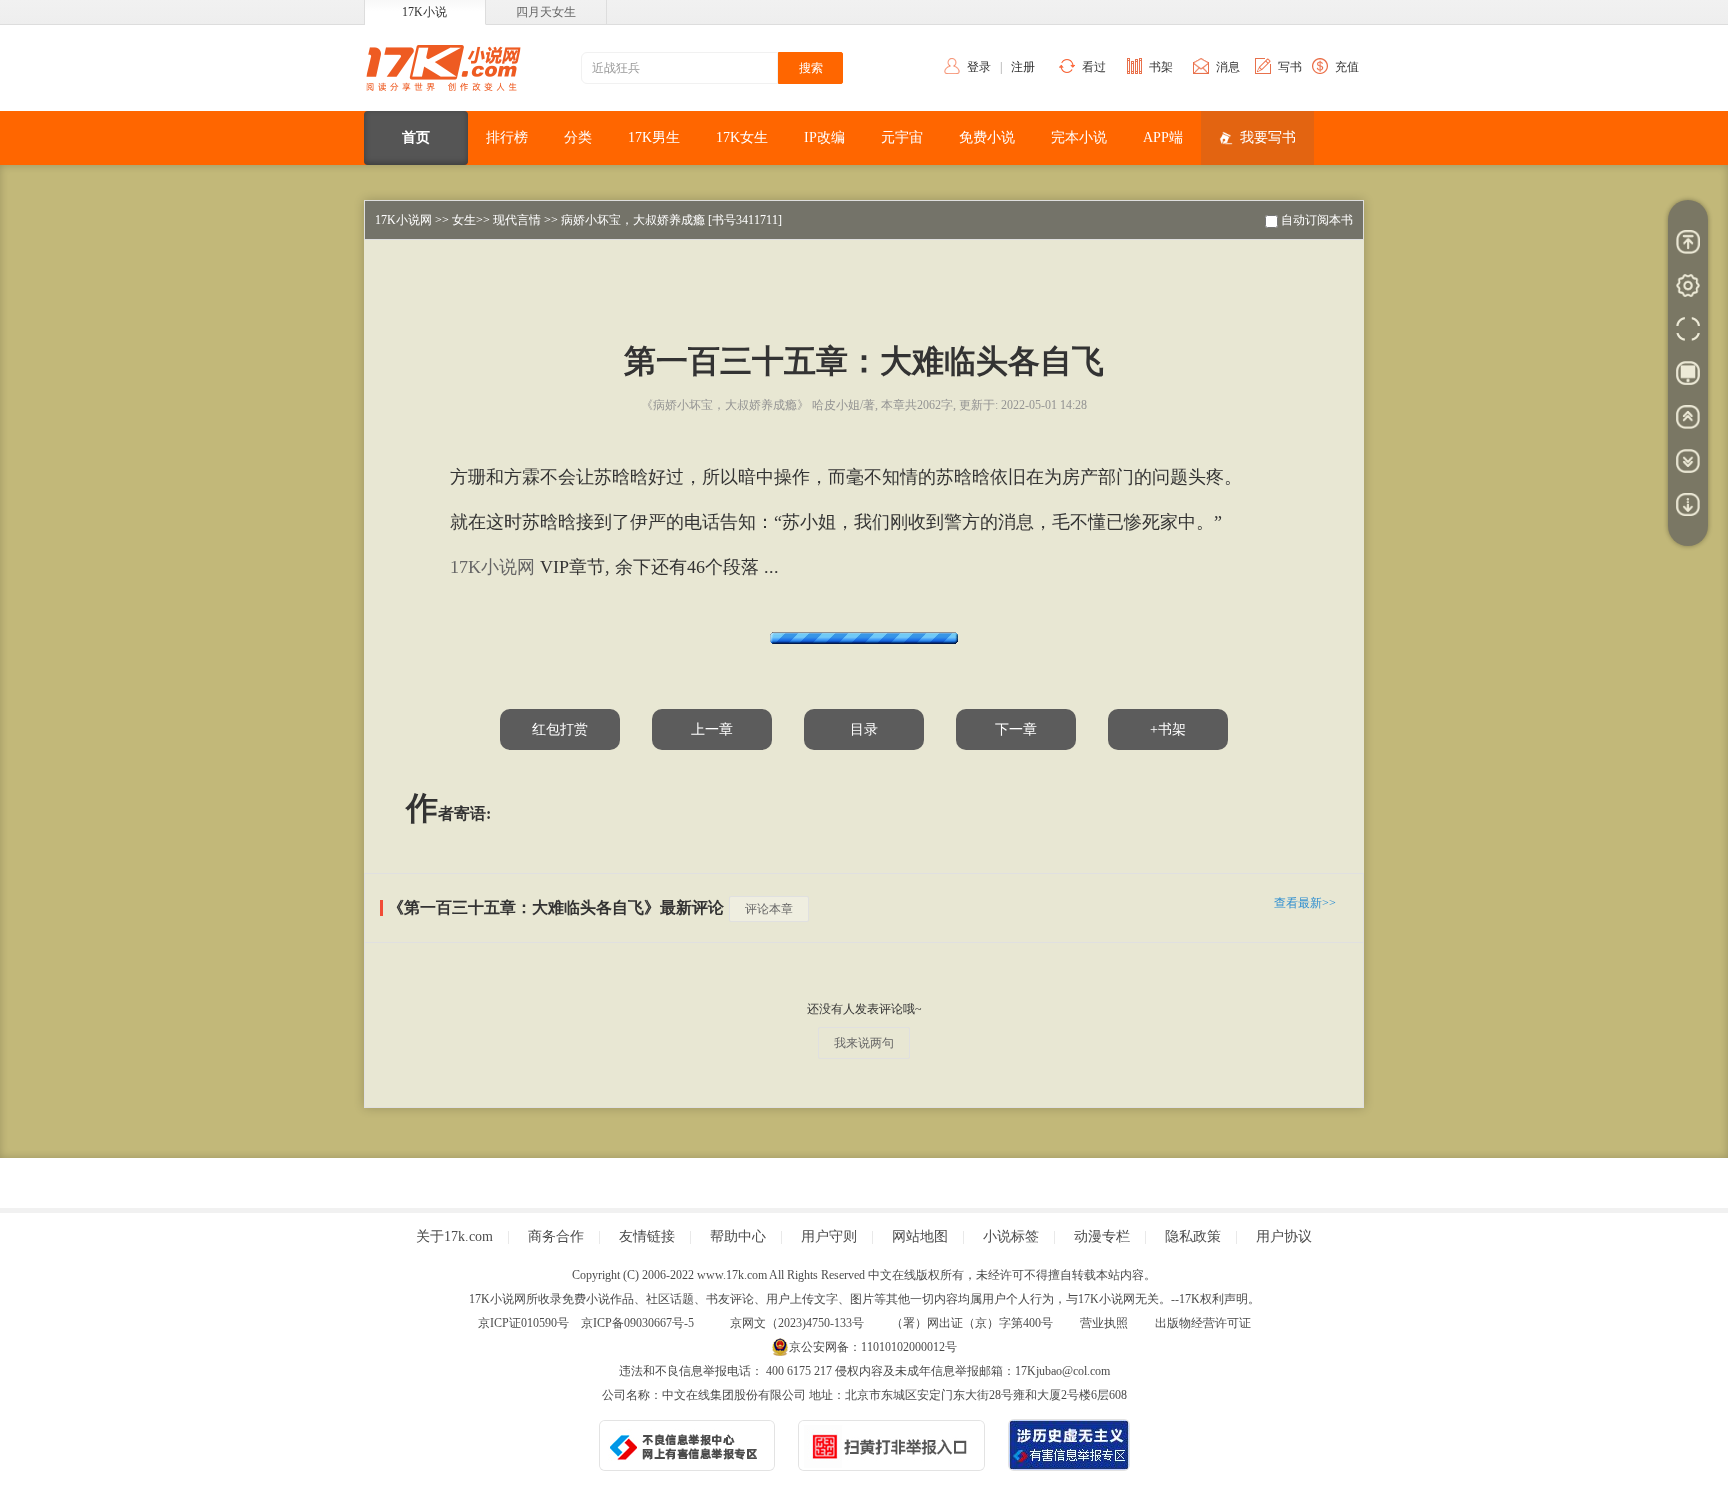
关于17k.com (454, 1236)
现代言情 (517, 220)
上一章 (712, 729)
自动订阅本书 (1317, 220)
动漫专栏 (1102, 1236)
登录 (979, 67)
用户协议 (1284, 1236)
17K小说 (424, 12)
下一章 (1016, 729)
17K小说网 (403, 220)
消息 (1228, 67)
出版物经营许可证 (1203, 1323)
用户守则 (829, 1236)
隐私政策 (1193, 1236)
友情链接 (647, 1236)
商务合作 (556, 1236)
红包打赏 (560, 729)
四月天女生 (546, 12)
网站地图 (920, 1236)
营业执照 (1104, 1323)
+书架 (1168, 729)
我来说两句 (864, 1043)
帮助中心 (738, 1236)
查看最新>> (1305, 903)
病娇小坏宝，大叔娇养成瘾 (633, 220)
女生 (464, 220)
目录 (864, 729)
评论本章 (769, 909)
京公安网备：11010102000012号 (873, 1347)
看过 (1094, 67)
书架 (1161, 67)
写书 (1290, 67)
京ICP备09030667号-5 (637, 1323)
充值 (1347, 67)
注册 (1023, 67)
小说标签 (1011, 1236)
